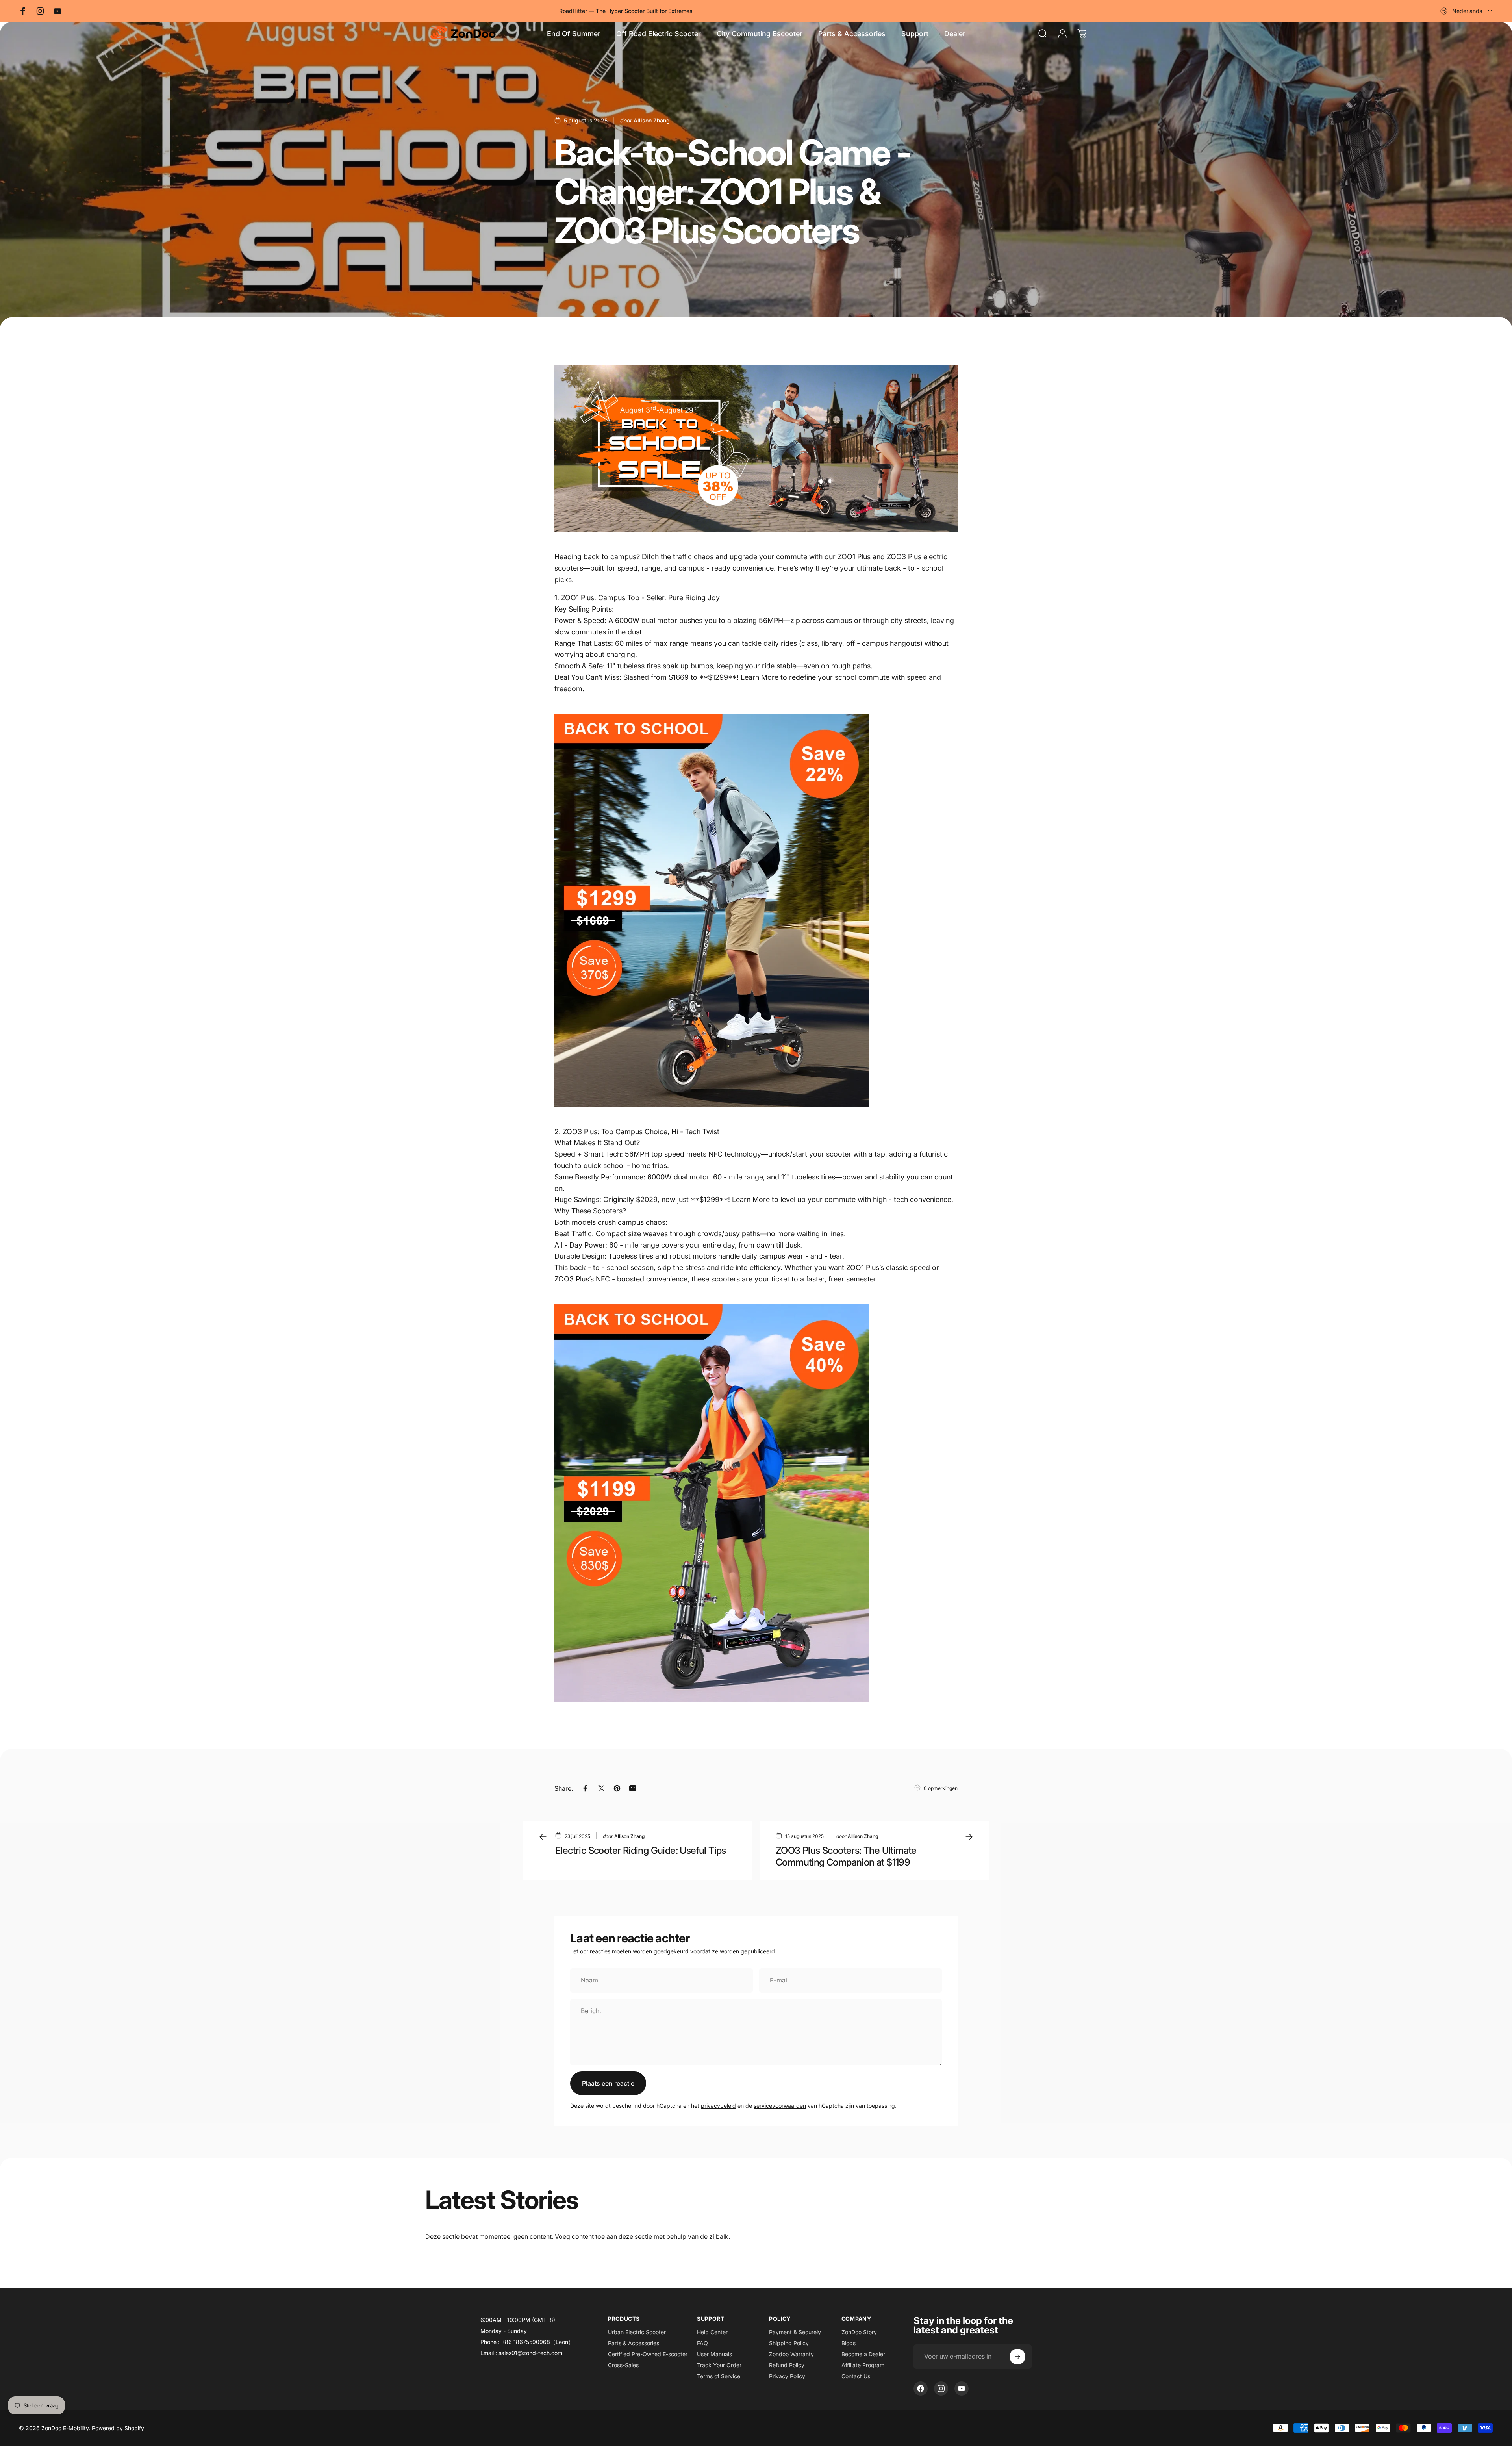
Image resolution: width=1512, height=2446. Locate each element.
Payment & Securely (795, 2332)
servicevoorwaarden (780, 2106)
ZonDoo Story (859, 2332)
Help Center (712, 2332)
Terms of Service (719, 2376)
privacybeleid (718, 2106)
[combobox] (1467, 11)
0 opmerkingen (941, 1788)
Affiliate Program (863, 2365)
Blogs (849, 2343)
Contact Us (856, 2376)
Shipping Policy (789, 2343)
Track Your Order (719, 2365)
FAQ (702, 2343)
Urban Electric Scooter (637, 2332)
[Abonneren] (1017, 2357)
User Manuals (714, 2354)
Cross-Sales (623, 2365)
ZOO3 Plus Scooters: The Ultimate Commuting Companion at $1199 (846, 1856)
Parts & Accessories (634, 2343)
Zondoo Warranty (791, 2354)
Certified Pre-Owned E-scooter (648, 2354)
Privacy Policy (787, 2376)
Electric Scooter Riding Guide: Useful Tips (641, 1850)
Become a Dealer (863, 2354)
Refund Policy (787, 2365)
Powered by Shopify (118, 2428)
